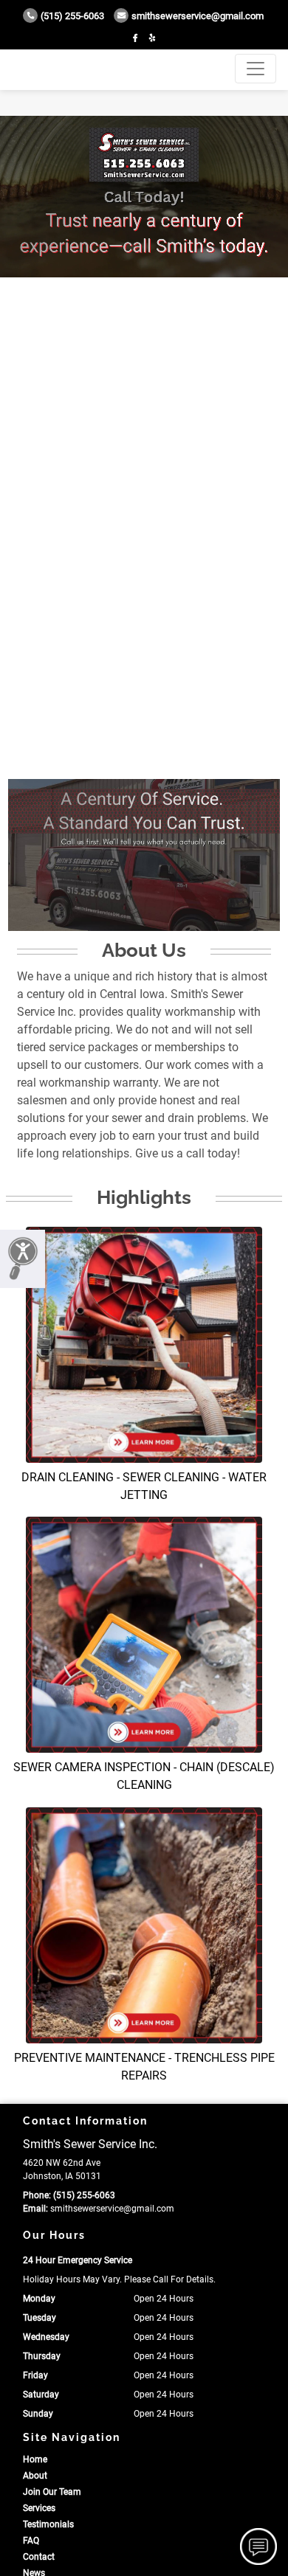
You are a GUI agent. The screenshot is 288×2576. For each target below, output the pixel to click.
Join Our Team (52, 2492)
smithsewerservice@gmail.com (198, 16)
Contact (39, 2557)
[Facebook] (135, 38)
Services (39, 2508)
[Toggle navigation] (256, 69)
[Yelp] (152, 38)
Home (35, 2459)
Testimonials (48, 2524)
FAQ (31, 2541)
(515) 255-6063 (72, 16)
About (35, 2476)
